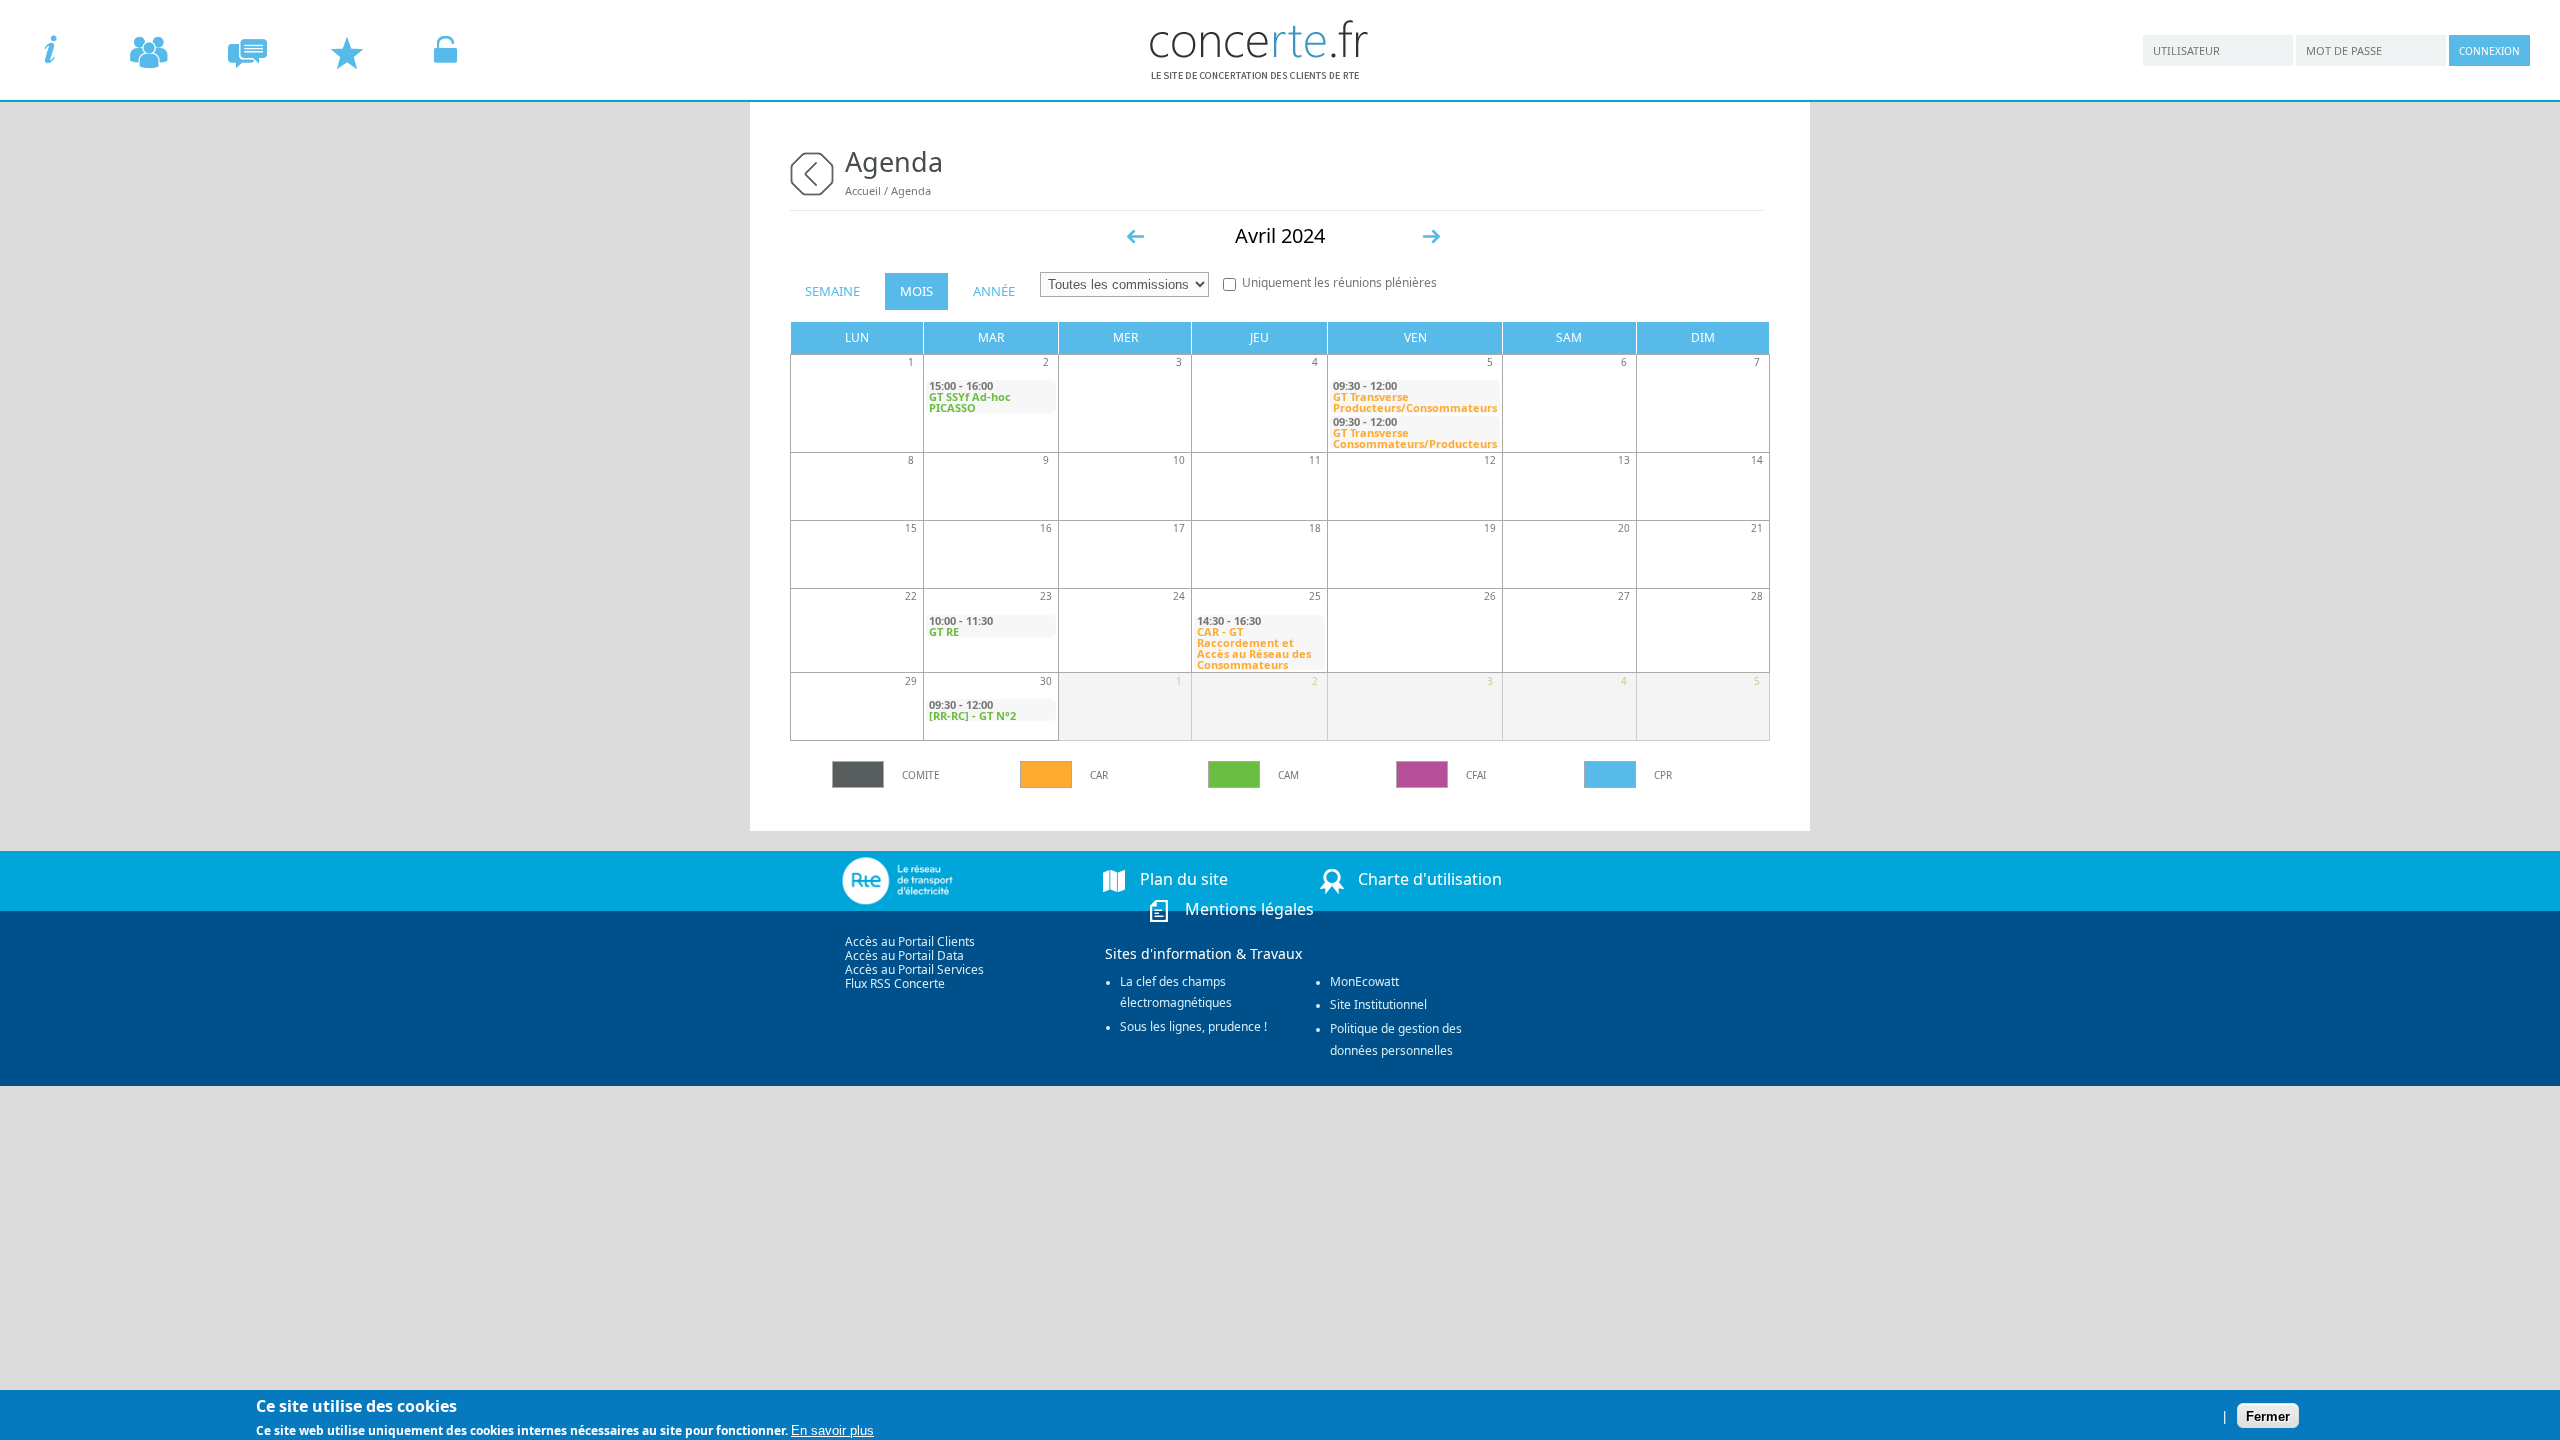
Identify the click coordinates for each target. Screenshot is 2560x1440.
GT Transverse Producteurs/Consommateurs (1415, 402)
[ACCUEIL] (49, 52)
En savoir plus (832, 1429)
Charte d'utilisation (1430, 879)
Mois (916, 291)
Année (994, 291)
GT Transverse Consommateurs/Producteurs (1415, 438)
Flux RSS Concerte (895, 983)
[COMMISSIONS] (148, 52)
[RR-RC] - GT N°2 (972, 715)
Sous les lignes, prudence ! (1193, 1026)
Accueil (863, 190)
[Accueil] (1260, 75)
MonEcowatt (1364, 981)
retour (812, 171)
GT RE (944, 631)
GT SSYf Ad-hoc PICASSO (970, 402)
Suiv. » (1431, 236)
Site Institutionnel (1378, 1004)
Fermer (2268, 1415)
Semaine (832, 291)
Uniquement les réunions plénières (1339, 282)
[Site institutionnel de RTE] (937, 881)
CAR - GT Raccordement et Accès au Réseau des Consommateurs (1254, 648)
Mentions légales (1249, 909)
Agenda (911, 190)
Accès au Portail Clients (910, 941)
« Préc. (1136, 236)
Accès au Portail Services (914, 969)
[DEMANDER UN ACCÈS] (346, 52)
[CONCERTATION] (247, 52)
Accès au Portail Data (904, 955)
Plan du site (1184, 879)
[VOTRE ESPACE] (445, 52)
